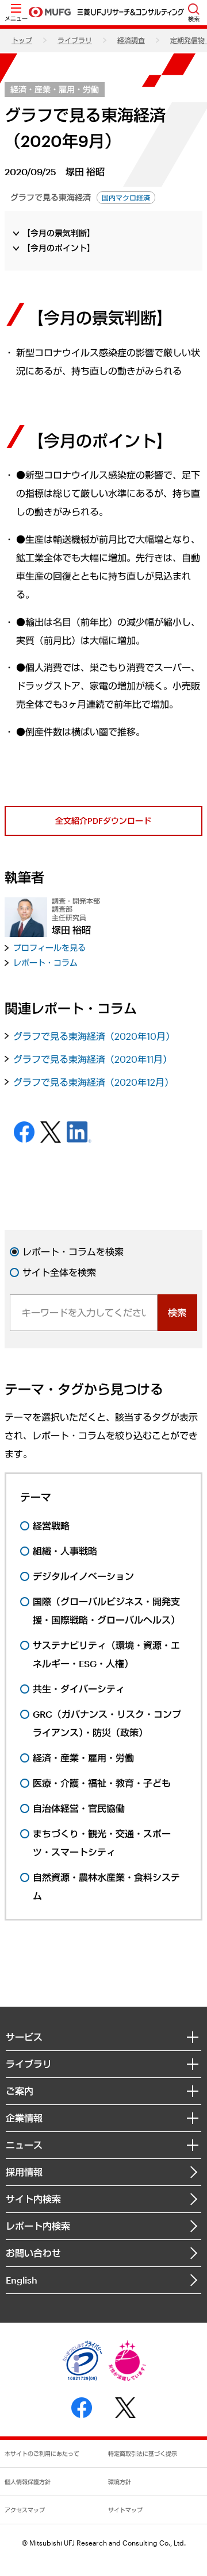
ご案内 (20, 2091)
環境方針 (120, 2482)
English (22, 2280)
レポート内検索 (38, 2226)
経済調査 (131, 40)
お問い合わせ (33, 2253)
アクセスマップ (25, 2510)
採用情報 (24, 2172)
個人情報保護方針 (28, 2482)
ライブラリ (75, 40)
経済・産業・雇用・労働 (55, 89)
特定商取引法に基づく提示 (143, 2454)
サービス (24, 2037)
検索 (177, 1312)
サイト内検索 (33, 2199)
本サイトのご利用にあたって (42, 2454)
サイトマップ (125, 2510)
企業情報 (24, 2118)
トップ (22, 40)
